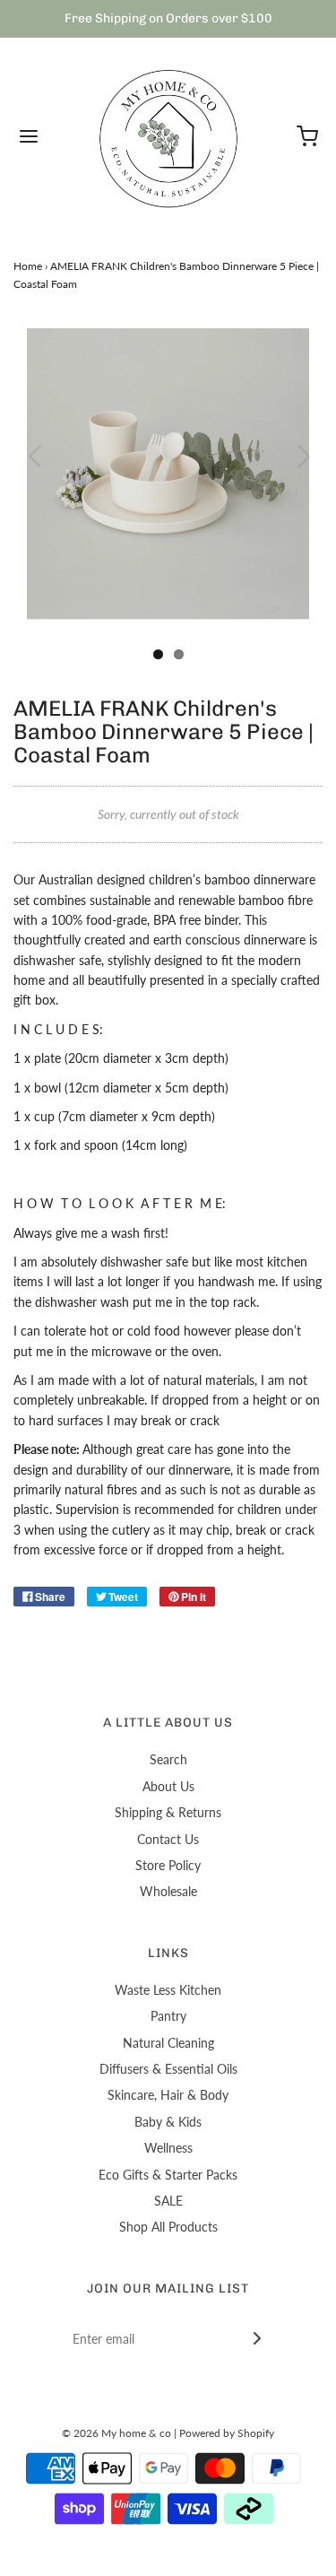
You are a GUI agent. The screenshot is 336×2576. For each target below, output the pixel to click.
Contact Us (168, 1839)
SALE (168, 2201)
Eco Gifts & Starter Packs (168, 2175)
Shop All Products (168, 2227)
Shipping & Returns (168, 1812)
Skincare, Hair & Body (168, 2095)
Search (168, 1759)
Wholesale (168, 1891)
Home (28, 266)
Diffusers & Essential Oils (168, 2069)
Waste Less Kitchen (168, 1990)
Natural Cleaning (168, 2043)
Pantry (168, 2016)
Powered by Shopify (227, 2433)
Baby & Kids (168, 2122)
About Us (168, 1786)
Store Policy (168, 1865)
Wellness (168, 2148)
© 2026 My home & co (116, 2433)
